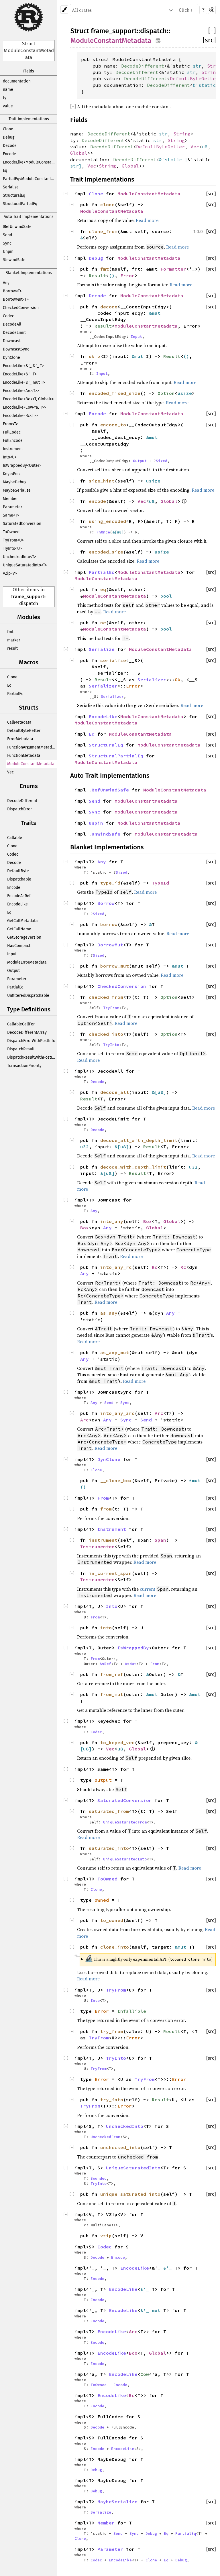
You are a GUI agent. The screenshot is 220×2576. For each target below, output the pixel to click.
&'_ (169, 2268)
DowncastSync (16, 349)
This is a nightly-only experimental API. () (149, 1958)
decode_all (115, 1092)
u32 (85, 1147)
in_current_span (110, 1573)
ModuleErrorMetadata (27, 962)
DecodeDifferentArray (27, 1032)
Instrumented (97, 1547)
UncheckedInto (125, 2126)
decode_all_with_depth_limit (139, 1140)
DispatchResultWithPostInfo (32, 1057)
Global (79, 153)
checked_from (106, 997)
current (148, 1589)
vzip (106, 2236)
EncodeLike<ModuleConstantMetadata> (30, 162)
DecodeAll (12, 324)
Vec (10, 772)
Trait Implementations (29, 119)
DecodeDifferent (22, 801)
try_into (112, 2100)
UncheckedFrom (105, 2137)
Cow (145, 2374)
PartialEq (15, 694)
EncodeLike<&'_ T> (20, 374)
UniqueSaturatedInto (125, 1859)
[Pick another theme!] (64, 10)
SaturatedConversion (22, 524)
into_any (112, 1221)
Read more (147, 220)
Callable (15, 838)
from (106, 1509)
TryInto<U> (12, 549)
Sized (162, 461)
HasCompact (19, 946)
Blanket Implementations (29, 273)
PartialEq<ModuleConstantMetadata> (30, 179)
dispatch (29, 603)
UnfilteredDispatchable (28, 995)
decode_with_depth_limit (133, 1167)
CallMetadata (19, 722)
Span (160, 1540)
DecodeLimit (14, 333)
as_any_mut (115, 1352)
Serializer (152, 680)
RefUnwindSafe (110, 790)
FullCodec (12, 432)
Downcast (12, 341)
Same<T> (11, 515)
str (197, 66)
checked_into (106, 1034)
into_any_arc (117, 1413)
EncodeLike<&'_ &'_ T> (23, 366)
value (8, 106)
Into (112, 1606)
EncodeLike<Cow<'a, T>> (24, 407)
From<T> (10, 424)
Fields (29, 71)
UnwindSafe (106, 834)
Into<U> (10, 457)
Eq (5, 171)
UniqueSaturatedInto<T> (25, 565)
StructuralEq (14, 195)
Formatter (173, 269)
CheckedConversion (21, 308)
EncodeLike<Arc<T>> (21, 391)
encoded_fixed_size (115, 393)
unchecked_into (120, 2147)
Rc (155, 1267)
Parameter (12, 507)
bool (166, 596)
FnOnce (103, 532)
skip (95, 356)
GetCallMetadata (22, 921)
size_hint (102, 481)
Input (12, 954)
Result (97, 275)
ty (5, 98)
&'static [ (173, 159)
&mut (155, 313)
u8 (205, 147)
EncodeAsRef (19, 896)
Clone (8, 129)
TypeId (160, 883)
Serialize (11, 187)
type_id (110, 883)
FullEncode (13, 441)
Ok (178, 680)
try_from (112, 2031)
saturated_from (109, 1811)
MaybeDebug (15, 482)
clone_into (115, 1947)
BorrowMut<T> (16, 299)
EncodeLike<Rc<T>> (20, 416)
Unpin (8, 252)
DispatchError (19, 809)
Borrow (106, 903)
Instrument (13, 449)
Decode (10, 146)
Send (7, 235)
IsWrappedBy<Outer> (22, 465)
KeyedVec (12, 474)
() (112, 275)
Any (6, 283)
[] (212, 31)
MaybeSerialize (17, 490)
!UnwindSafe (14, 260)
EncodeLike (17, 904)
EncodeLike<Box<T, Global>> (28, 399)
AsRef (105, 1664)
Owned (102, 1900)
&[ (115, 532)
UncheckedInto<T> (19, 557)
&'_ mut (152, 2310)
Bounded (99, 2178)
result (12, 648)
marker (14, 640)
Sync (7, 243)
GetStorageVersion (24, 937)
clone (107, 204)
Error (127, 275)
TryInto (111, 1045)
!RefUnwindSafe (17, 227)
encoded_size (106, 552)
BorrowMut (110, 945)
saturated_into (109, 1848)
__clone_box (116, 1480)
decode (109, 307)
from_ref (112, 1674)
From (103, 1498)
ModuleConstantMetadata (31, 764)
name (8, 89)
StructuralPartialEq (20, 204)
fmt (10, 632)
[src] (209, 40)
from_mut (112, 1694)
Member (10, 499)
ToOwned (11, 532)
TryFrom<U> (13, 540)
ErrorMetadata (20, 739)
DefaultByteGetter (24, 731)
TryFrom (111, 1008)
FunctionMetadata (24, 756)
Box (148, 1221)
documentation (17, 81)
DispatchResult (21, 1049)
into (106, 1628)
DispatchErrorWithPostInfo (31, 1041)
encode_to (113, 425)
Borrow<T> (12, 291)
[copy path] (158, 40)
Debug (9, 137)
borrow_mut (115, 966)
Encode (9, 154)
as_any (109, 1313)
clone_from (103, 231)
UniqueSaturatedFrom (125, 1822)
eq (103, 589)
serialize (113, 660)
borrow (109, 924)
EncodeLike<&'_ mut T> (24, 382)
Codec (8, 316)
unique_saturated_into (130, 2194)
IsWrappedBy (133, 1648)
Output (13, 971)
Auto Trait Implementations (29, 217)
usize (185, 393)
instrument (103, 1540)
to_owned (112, 1920)
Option (166, 393)
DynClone (11, 358)
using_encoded (107, 521)
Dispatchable (19, 879)
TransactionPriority (24, 1066)
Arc (159, 1413)
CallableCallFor (21, 1024)
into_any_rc (116, 1267)
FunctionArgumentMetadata (32, 747)
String (210, 72)
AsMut (131, 1664)
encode (97, 501)
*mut (195, 1480)
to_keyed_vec (117, 1742)
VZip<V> (10, 573)
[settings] (212, 10)
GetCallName (19, 929)
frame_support (28, 597)
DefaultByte (18, 871)
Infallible (132, 2011)
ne (103, 623)
